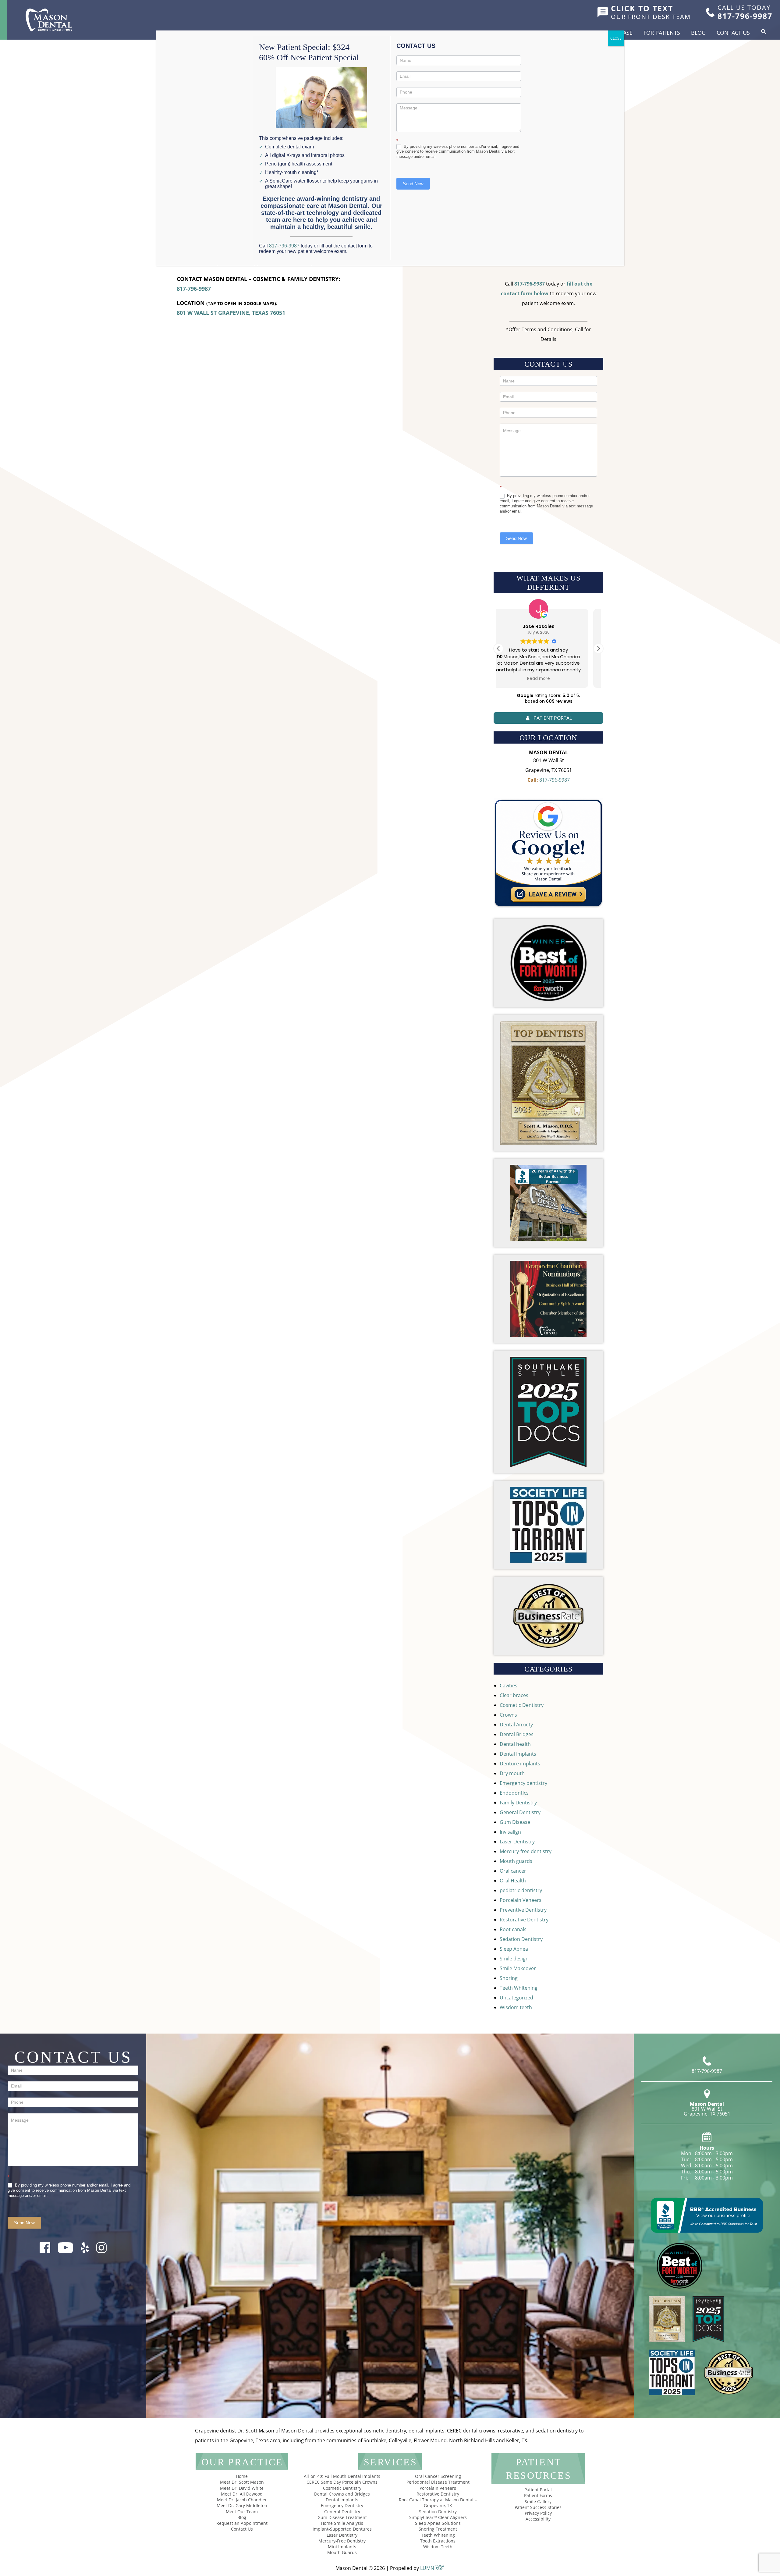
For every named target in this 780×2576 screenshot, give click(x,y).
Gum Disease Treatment (342, 2517)
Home (242, 2476)
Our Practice (242, 2462)
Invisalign (510, 1832)
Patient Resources (539, 2469)
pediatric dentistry (521, 1890)
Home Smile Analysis (342, 2523)
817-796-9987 (194, 289)
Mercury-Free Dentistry (342, 2541)
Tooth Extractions (438, 2541)
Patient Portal (538, 2490)
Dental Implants (518, 1754)
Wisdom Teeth (438, 2547)
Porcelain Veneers (521, 1900)
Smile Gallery (538, 2501)
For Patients (662, 33)
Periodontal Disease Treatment (438, 2482)
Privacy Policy (538, 2513)
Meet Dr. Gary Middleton (242, 2505)
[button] (764, 32)
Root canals (513, 1929)
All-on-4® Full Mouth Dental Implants (342, 2476)
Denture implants (520, 1764)
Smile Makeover (518, 1968)
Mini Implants (342, 2547)
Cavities (509, 1686)
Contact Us (733, 33)
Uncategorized (516, 1998)
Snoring (509, 1978)
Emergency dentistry (523, 1783)
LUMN (428, 2568)
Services (390, 2462)
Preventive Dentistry (523, 1910)
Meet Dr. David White (242, 2488)
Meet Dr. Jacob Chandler (242, 2500)
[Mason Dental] (49, 20)
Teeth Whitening (519, 1988)
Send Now (516, 538)
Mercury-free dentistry (526, 1851)
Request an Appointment (242, 2523)
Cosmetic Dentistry (522, 1705)
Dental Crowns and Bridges (342, 2494)
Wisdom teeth (516, 2007)
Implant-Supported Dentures (342, 2529)
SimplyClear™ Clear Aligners (438, 2517)
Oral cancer (513, 1871)
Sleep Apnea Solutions (438, 2523)
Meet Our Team (242, 2512)
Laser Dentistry (517, 1842)
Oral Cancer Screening (438, 2476)
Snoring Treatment (438, 2529)
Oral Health (513, 1881)
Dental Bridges (517, 1734)
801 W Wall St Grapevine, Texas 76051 (231, 313)
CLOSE (616, 38)
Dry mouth (512, 1773)
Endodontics (514, 1793)
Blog (698, 33)
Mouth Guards (342, 2552)
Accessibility (538, 2519)
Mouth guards (516, 1861)
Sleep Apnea (514, 1949)
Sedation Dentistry (521, 1939)
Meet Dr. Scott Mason (242, 2482)
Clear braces (514, 1695)
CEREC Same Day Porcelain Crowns (342, 2482)
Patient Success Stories (538, 2507)
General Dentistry (520, 1812)
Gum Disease (515, 1822)
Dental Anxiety (516, 1725)
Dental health (515, 1744)
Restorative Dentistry (524, 1920)
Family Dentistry (518, 1803)
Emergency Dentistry (342, 2505)
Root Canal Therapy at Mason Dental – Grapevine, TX (438, 2503)
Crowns (508, 1715)
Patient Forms (538, 2495)
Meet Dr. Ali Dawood (242, 2494)
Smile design (514, 1959)
